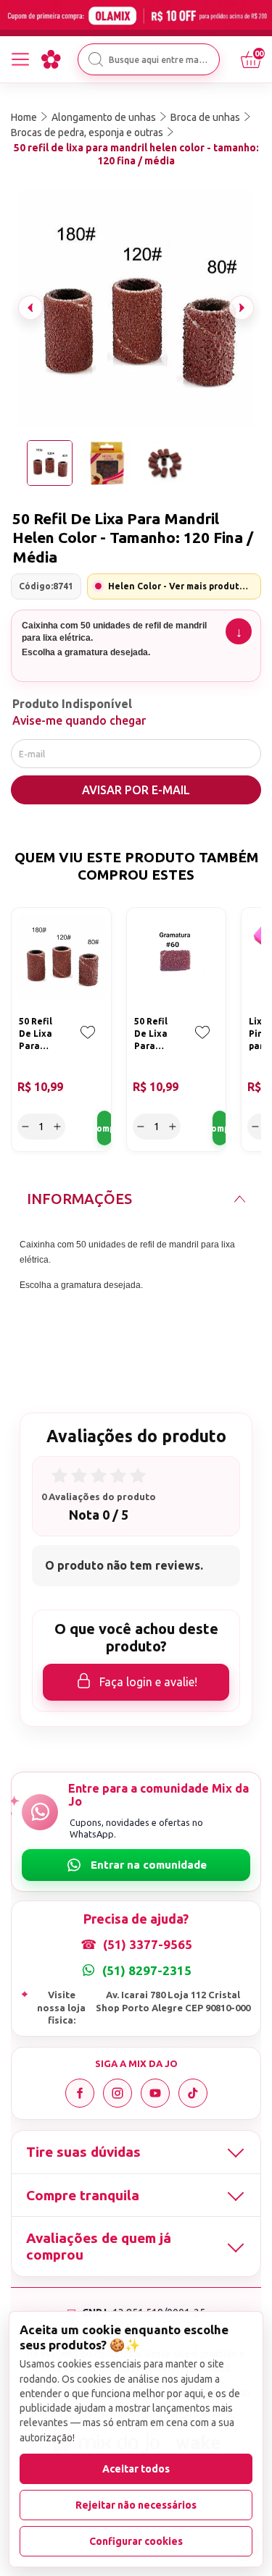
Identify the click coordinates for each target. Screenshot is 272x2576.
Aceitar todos (136, 2469)
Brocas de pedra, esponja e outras (87, 132)
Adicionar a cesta (104, 1128)
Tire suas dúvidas (83, 2152)
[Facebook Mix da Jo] (80, 2093)
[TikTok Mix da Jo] (193, 2093)
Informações (79, 1199)
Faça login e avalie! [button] (148, 1682)
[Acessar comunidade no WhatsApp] (136, 1865)
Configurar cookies (136, 2541)
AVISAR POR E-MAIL (136, 790)
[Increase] (57, 1127)
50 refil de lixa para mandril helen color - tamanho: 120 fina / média (136, 154)
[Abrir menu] (20, 59)
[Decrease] (25, 1127)
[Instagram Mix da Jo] (118, 2093)
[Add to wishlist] (88, 1043)
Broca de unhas (205, 117)
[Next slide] (242, 308)
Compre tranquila (83, 2195)
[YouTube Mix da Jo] (155, 2093)
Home (24, 117)
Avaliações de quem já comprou (99, 2246)
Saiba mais (239, 631)
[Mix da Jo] (51, 59)
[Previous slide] (30, 308)
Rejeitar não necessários (136, 2505)
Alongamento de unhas (104, 117)
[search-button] (96, 59)
